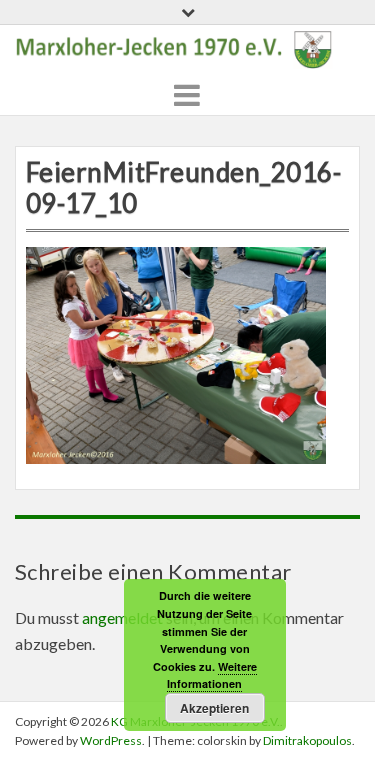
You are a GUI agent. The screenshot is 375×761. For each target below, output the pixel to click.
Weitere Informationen (212, 675)
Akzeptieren (214, 708)
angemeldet (122, 617)
